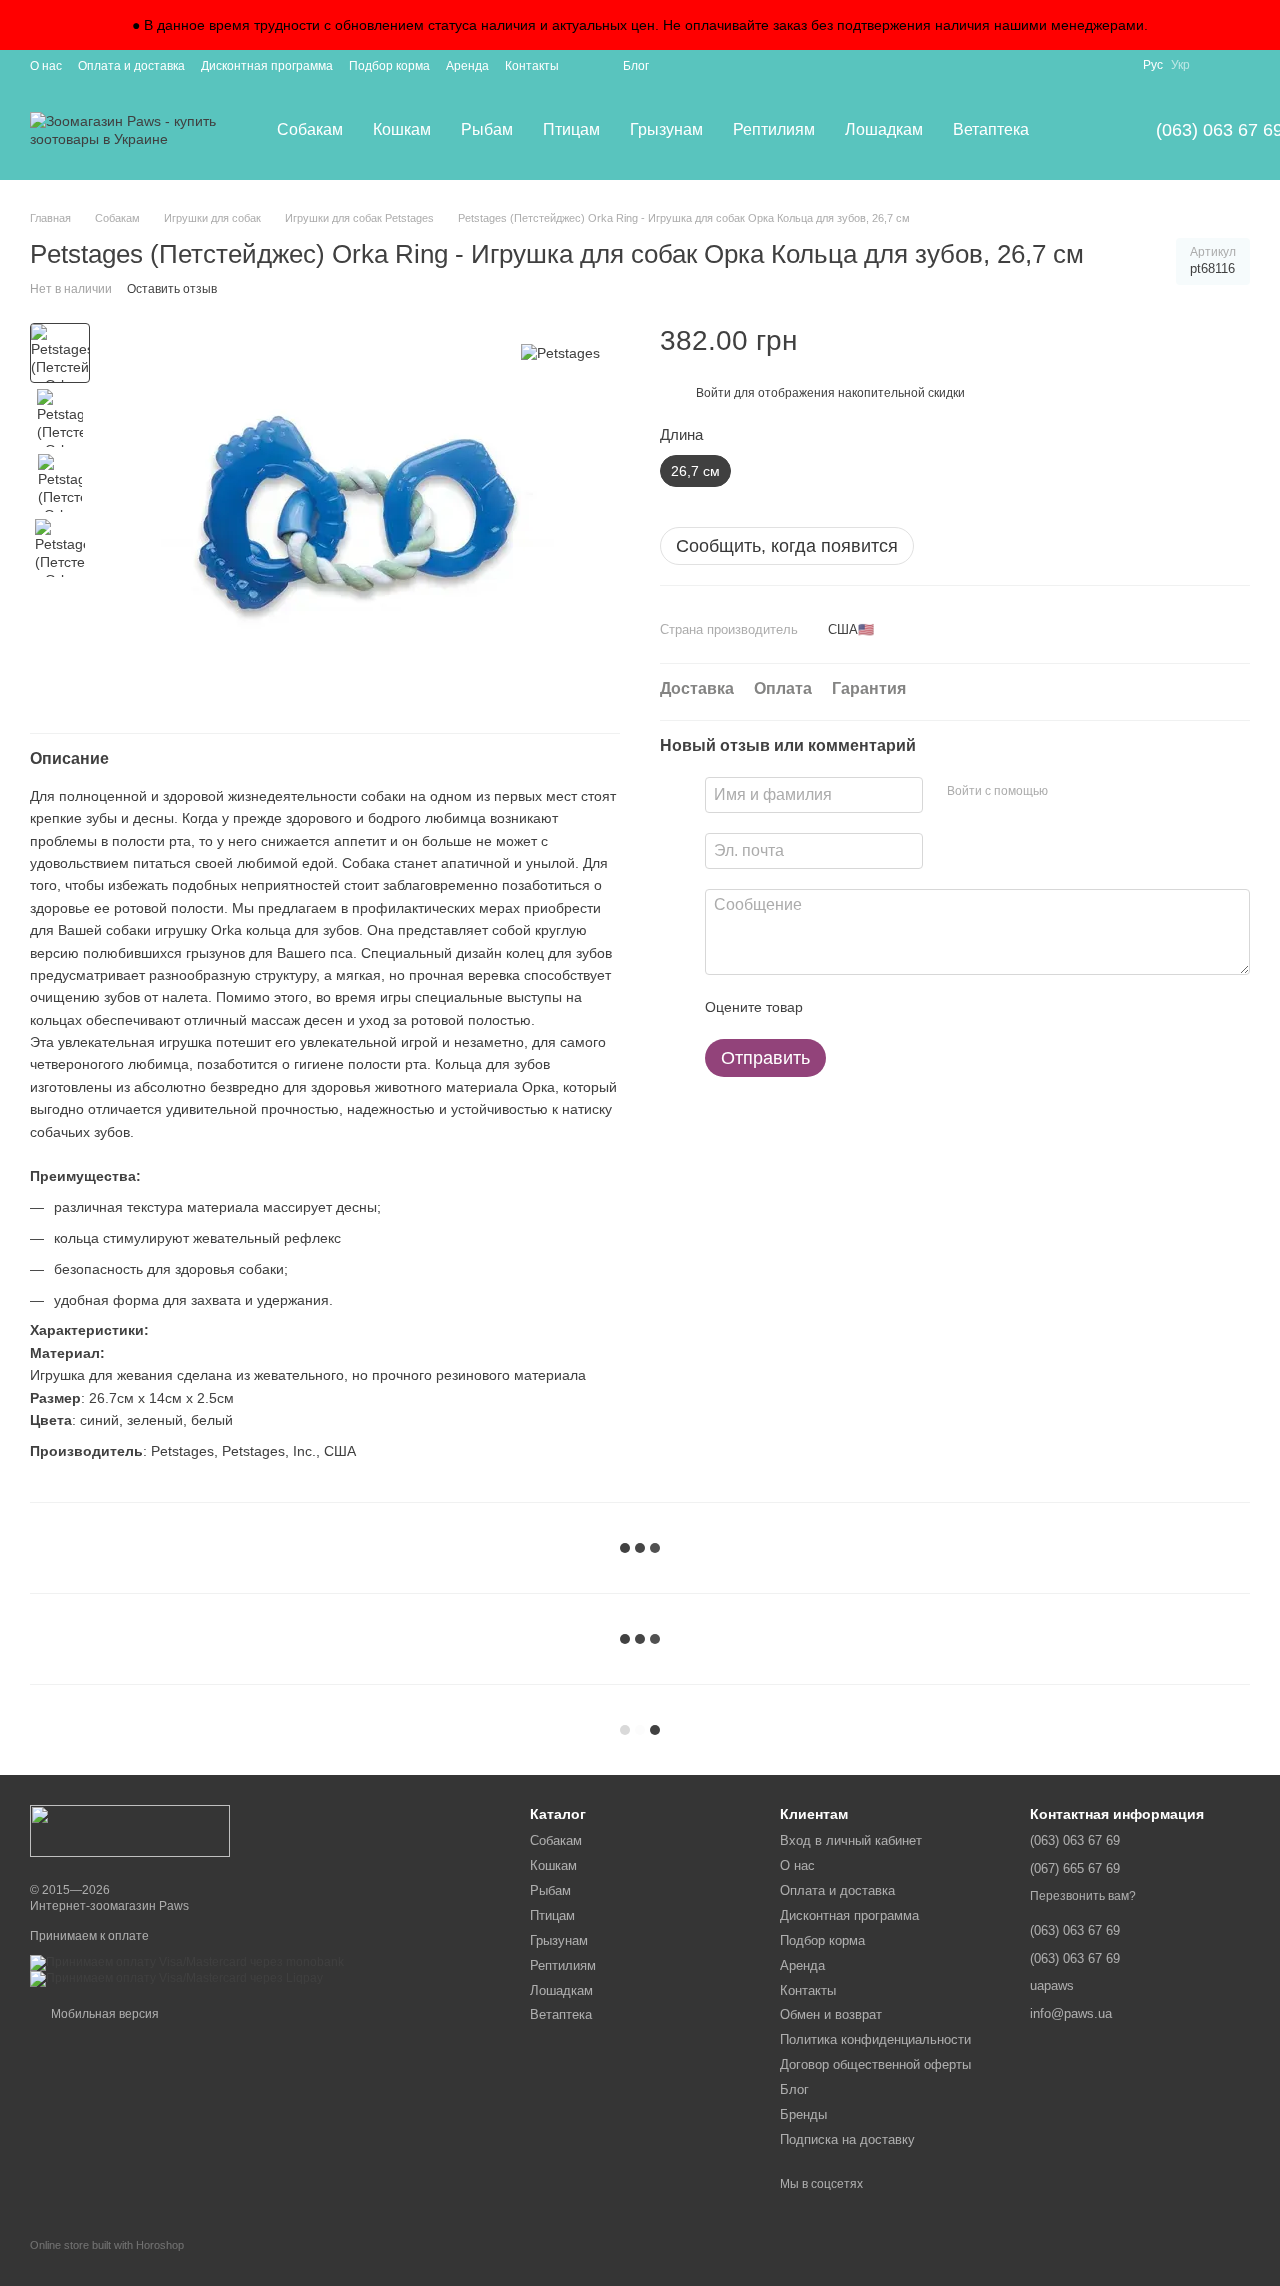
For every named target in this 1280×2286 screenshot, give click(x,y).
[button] (1264, 25)
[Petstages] (560, 352)
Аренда (467, 66)
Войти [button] (713, 393)
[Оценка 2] (868, 1007)
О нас (46, 66)
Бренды (803, 2114)
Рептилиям (774, 129)
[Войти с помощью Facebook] (1070, 792)
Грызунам (666, 129)
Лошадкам (884, 129)
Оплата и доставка (131, 66)
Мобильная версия (103, 2014)
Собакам (310, 129)
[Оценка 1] (836, 1007)
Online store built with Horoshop (107, 2245)
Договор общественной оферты (875, 2064)
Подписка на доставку (847, 2139)
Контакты (532, 66)
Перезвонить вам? (1083, 1896)
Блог (636, 66)
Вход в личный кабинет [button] (851, 1840)
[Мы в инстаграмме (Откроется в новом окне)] (1218, 65)
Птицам (571, 129)
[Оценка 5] (964, 1007)
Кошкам (402, 129)
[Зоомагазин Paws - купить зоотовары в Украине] (130, 1830)
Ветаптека (991, 129)
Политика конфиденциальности (875, 2039)
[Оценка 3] (900, 1007)
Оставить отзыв (172, 289)
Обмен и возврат (831, 2014)
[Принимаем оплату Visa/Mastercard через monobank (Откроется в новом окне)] (187, 1962)
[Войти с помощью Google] (1102, 792)
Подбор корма (389, 66)
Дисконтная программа (267, 66)
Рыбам (487, 129)
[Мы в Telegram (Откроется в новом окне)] (1242, 65)
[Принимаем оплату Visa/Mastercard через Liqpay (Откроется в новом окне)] (176, 1978)
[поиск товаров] (1080, 130)
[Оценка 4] (932, 1007)
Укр (1180, 65)
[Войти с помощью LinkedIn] (1134, 792)
